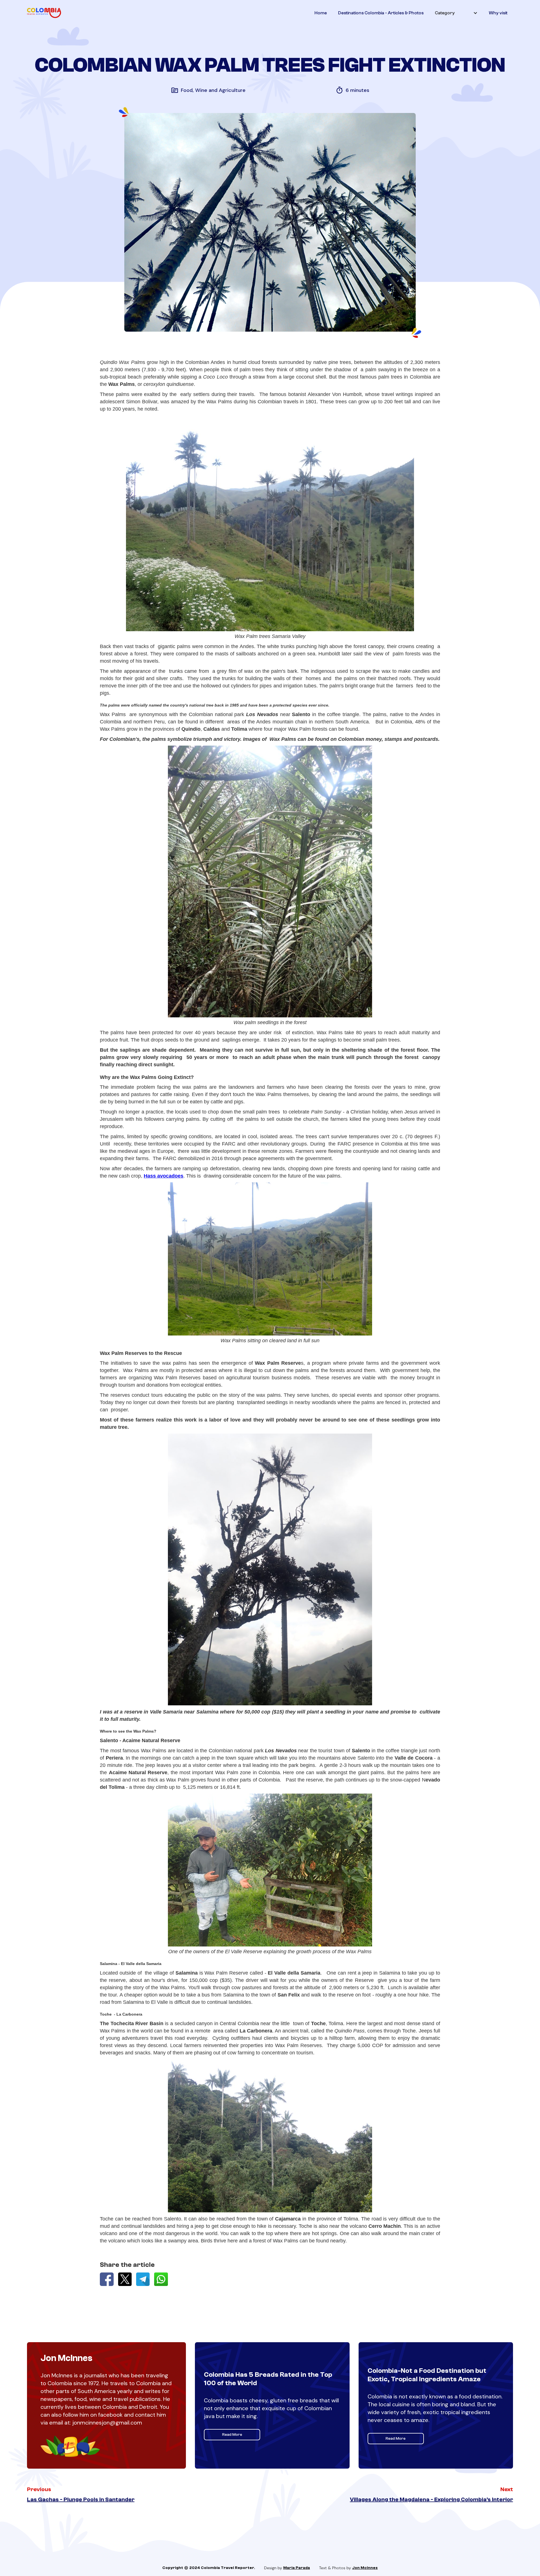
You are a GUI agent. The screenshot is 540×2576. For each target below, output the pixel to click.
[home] (44, 13)
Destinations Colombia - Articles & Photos (381, 13)
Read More (232, 2435)
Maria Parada (297, 2568)
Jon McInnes (365, 2568)
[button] (456, 13)
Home (321, 13)
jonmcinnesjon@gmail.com (107, 2423)
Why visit (498, 13)
